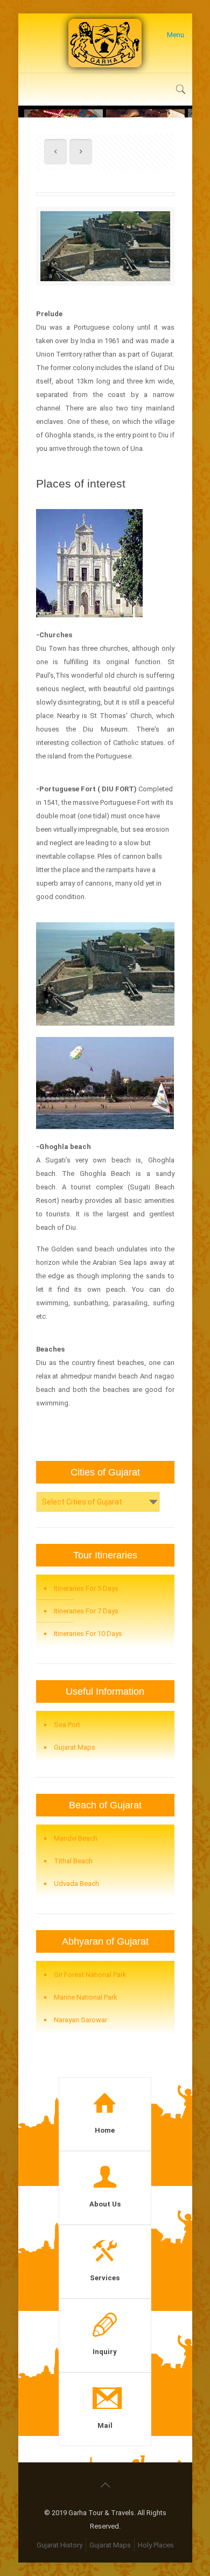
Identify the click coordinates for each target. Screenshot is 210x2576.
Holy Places (156, 2545)
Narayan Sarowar (80, 2020)
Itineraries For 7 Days (86, 1611)
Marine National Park (86, 1997)
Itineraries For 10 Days (88, 1634)
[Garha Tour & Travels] (105, 43)
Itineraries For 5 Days (86, 1588)
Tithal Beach (73, 1861)
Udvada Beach (76, 1884)
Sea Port (67, 1725)
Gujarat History (59, 2545)
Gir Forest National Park (90, 1975)
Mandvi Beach (76, 1838)
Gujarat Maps (75, 1747)
